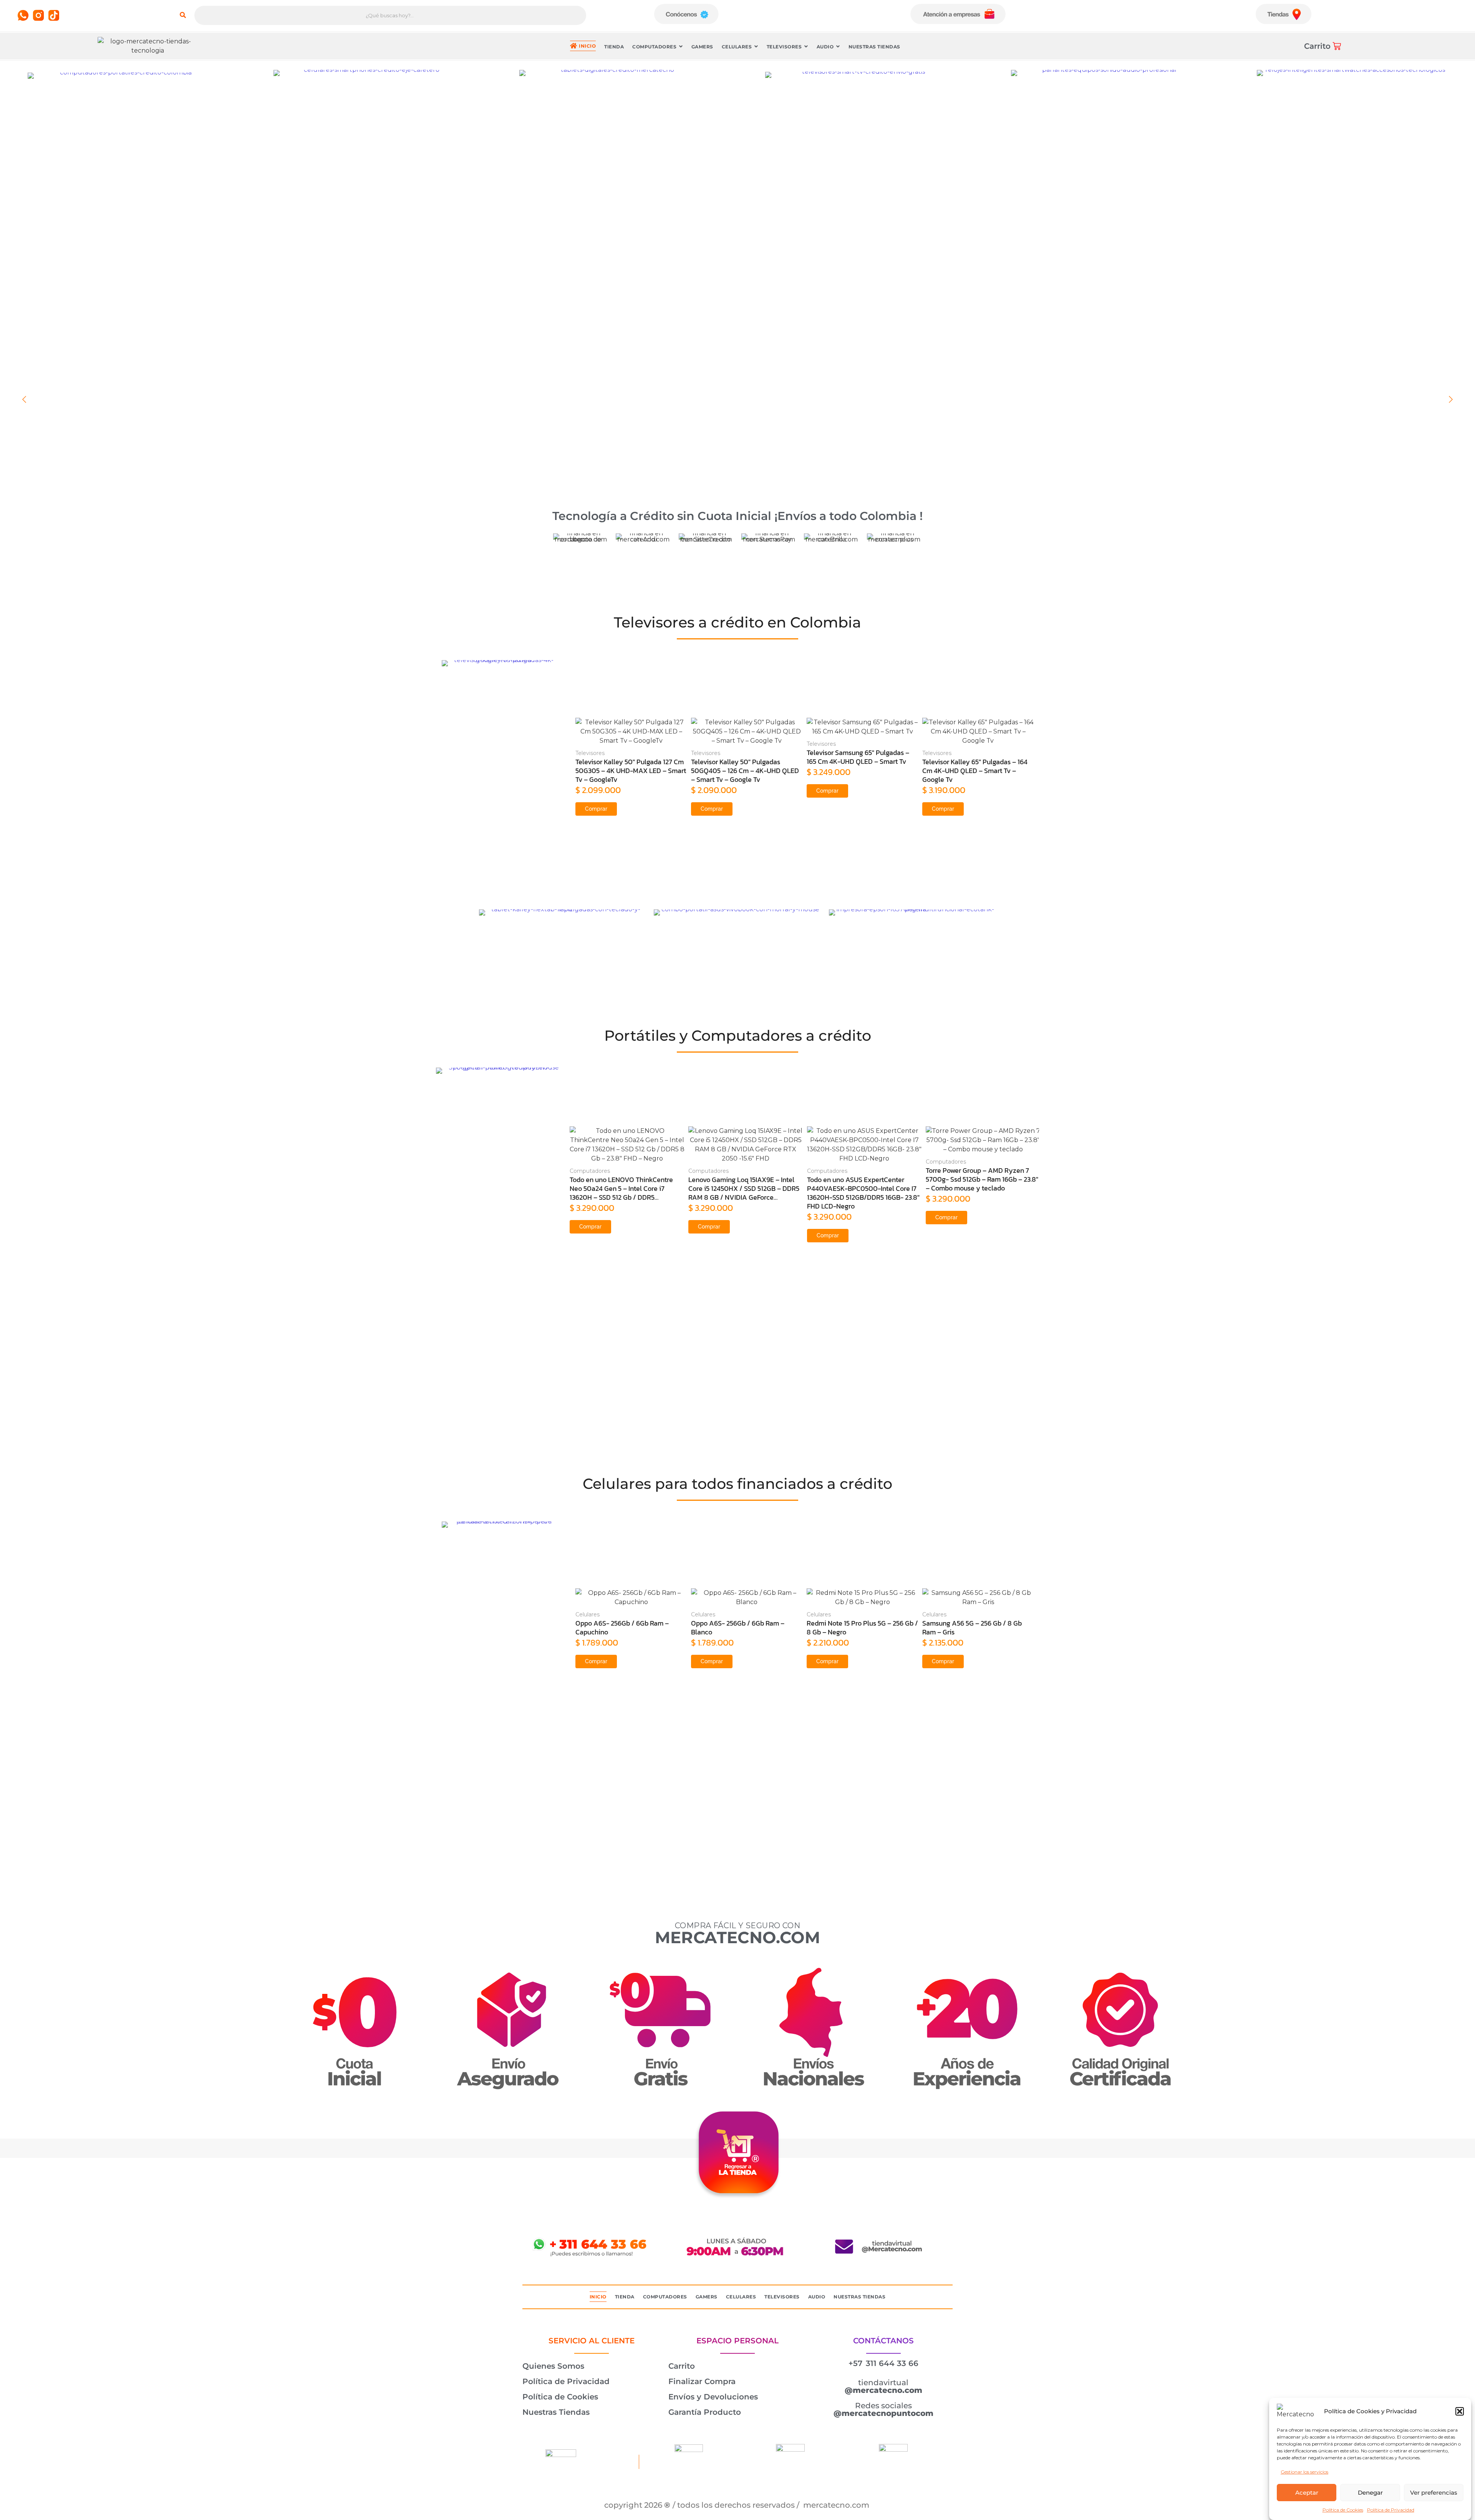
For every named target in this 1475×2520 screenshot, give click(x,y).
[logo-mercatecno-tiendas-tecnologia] (147, 46)
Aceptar (1307, 2493)
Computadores (590, 1171)
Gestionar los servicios (1304, 2472)
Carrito (682, 2366)
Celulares (588, 1614)
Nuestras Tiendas (556, 2412)
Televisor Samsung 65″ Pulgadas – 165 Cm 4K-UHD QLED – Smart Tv (627, 757)
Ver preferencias (1434, 2493)
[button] (1460, 2411)
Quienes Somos (553, 2366)
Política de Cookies (1343, 2510)
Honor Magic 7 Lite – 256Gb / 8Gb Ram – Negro (857, 1628)
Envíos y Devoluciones (713, 2397)
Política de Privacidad (1391, 2510)
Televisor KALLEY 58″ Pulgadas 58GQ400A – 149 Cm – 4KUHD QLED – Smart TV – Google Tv (978, 771)
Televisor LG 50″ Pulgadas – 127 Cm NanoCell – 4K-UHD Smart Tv (859, 757)
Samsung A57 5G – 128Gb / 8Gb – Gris (973, 1628)
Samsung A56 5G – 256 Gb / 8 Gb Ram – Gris (741, 1628)
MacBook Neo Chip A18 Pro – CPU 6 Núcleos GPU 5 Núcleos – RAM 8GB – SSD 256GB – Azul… (982, 1179)
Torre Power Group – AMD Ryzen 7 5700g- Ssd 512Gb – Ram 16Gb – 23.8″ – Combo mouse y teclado (863, 1179)
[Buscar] (183, 15)
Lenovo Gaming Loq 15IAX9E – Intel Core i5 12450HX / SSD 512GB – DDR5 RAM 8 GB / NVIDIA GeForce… (625, 1188)
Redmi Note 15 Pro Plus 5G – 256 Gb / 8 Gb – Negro (631, 1628)
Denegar (1370, 2493)
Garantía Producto (705, 2412)
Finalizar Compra (702, 2381)
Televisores (590, 744)
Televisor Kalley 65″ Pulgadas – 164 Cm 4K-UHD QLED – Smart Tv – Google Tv (744, 771)
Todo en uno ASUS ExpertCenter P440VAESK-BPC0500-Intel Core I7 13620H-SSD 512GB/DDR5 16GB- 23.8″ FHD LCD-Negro (745, 1193)
